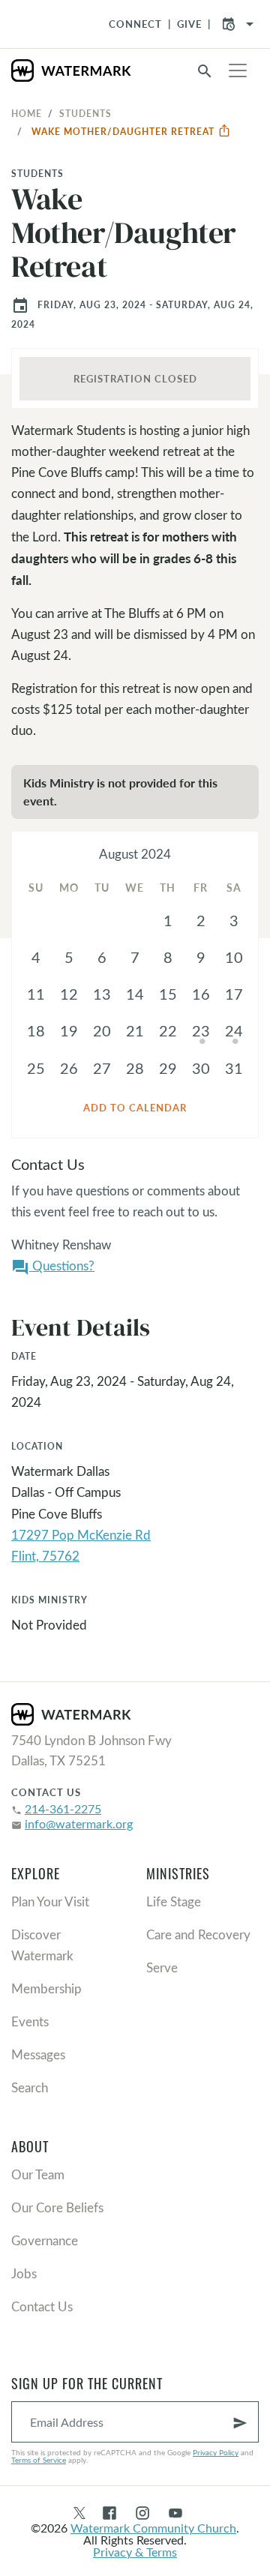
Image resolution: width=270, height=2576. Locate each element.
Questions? (53, 1267)
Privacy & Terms (135, 2552)
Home (27, 113)
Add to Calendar (135, 1108)
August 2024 (135, 854)
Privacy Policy (216, 2452)
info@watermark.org (79, 1823)
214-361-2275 (63, 1808)
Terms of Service (39, 2460)
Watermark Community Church (153, 2528)
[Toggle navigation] (238, 70)
